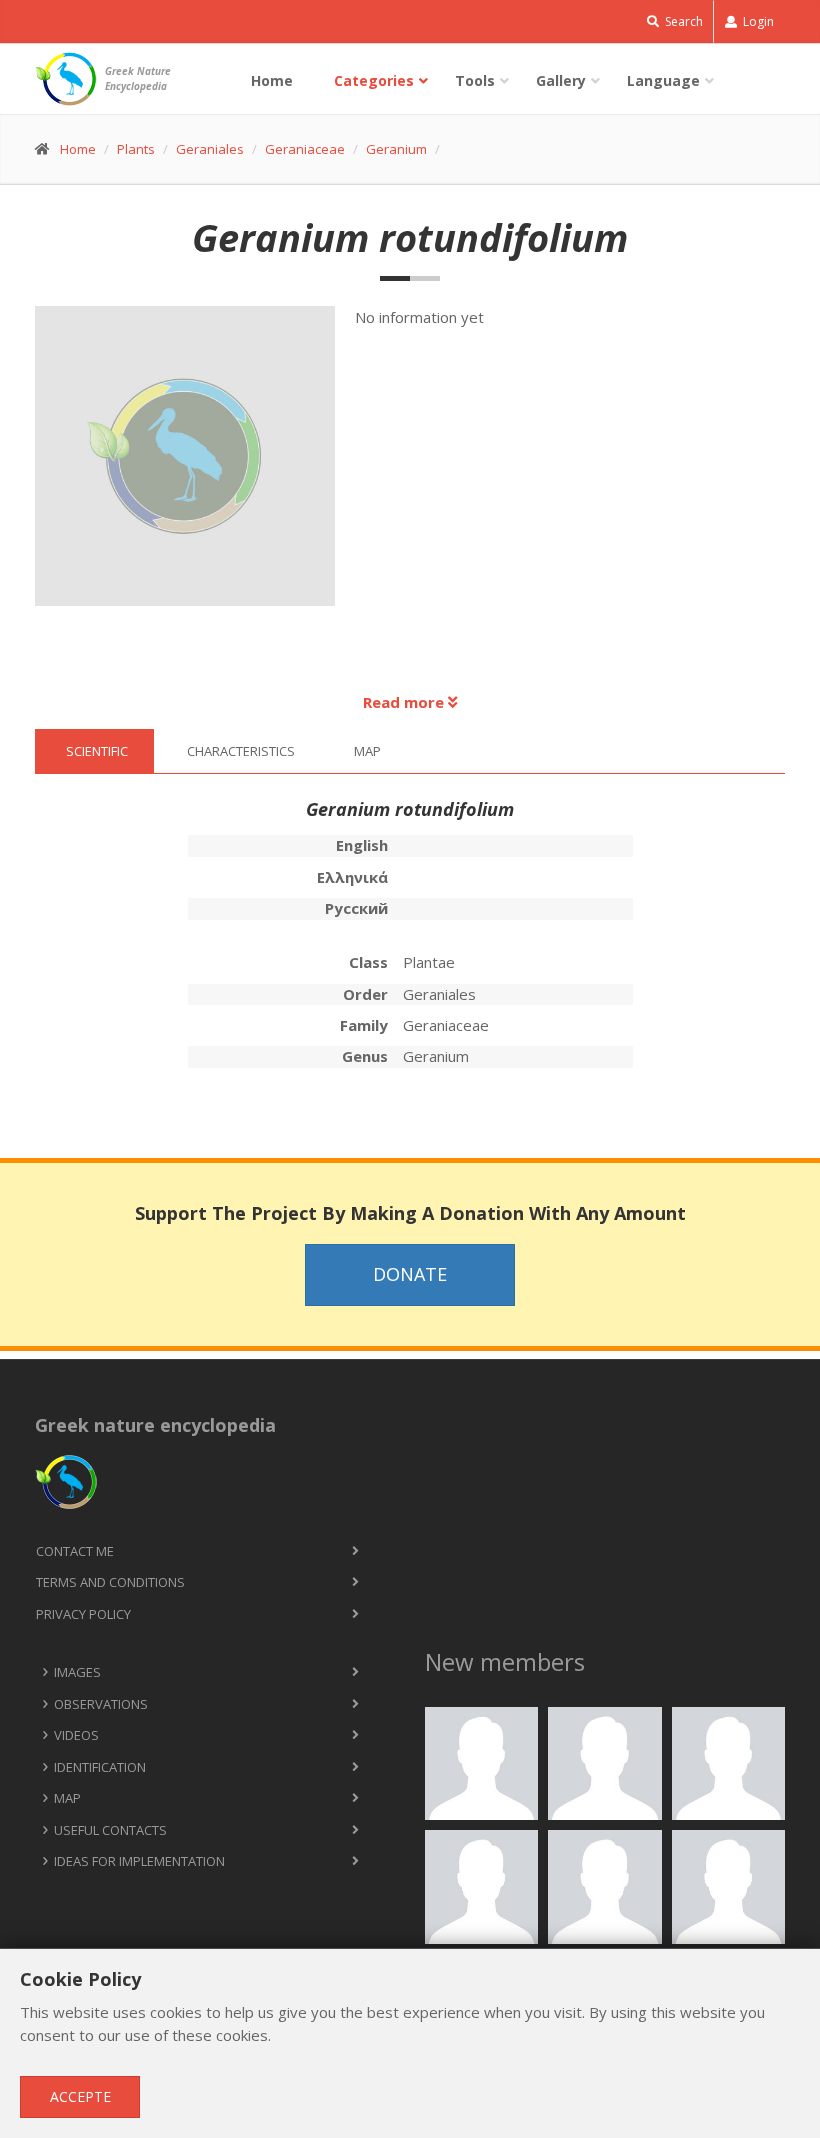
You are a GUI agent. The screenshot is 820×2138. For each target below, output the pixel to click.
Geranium (396, 149)
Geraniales (210, 149)
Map (67, 1798)
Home (272, 80)
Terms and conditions (110, 1582)
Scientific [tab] (97, 751)
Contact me (75, 1551)
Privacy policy (83, 1614)
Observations (101, 1704)
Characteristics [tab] (241, 751)
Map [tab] (367, 751)
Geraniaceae (305, 149)
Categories (374, 80)
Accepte (80, 2096)
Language (663, 80)
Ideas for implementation (139, 1861)
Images (77, 1672)
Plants (136, 149)
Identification (100, 1767)
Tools (475, 80)
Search (682, 21)
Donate (410, 1274)
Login (757, 21)
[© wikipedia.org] (195, 466)
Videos (76, 1735)
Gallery (561, 80)
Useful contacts (110, 1830)
